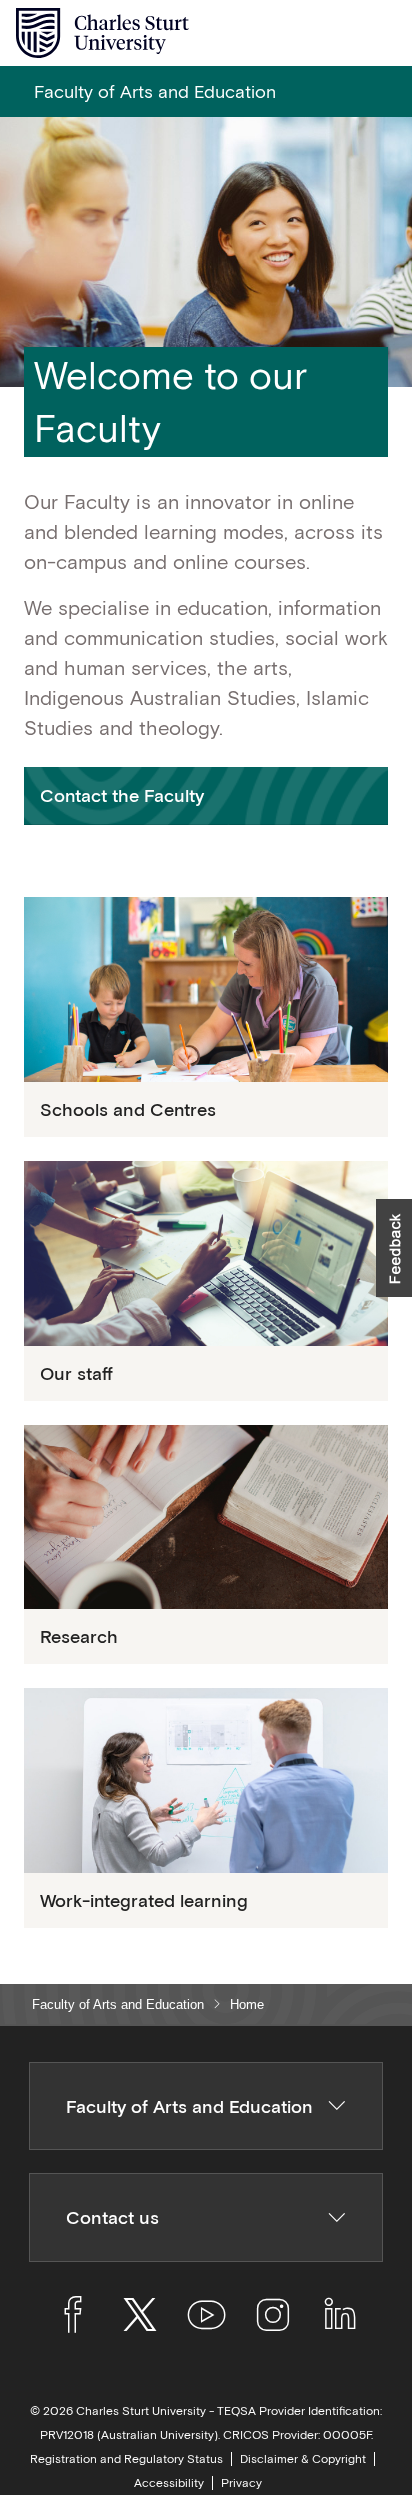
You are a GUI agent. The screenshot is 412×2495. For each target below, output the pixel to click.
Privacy (241, 2483)
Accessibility (169, 2483)
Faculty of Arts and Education (118, 2004)
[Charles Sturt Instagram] (272, 2318)
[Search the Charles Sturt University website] (333, 33)
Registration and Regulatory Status (126, 2459)
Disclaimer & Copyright (303, 2459)
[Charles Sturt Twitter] (139, 2318)
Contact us (112, 2217)
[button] (206, 795)
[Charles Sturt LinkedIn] (339, 2318)
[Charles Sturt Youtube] (206, 2318)
